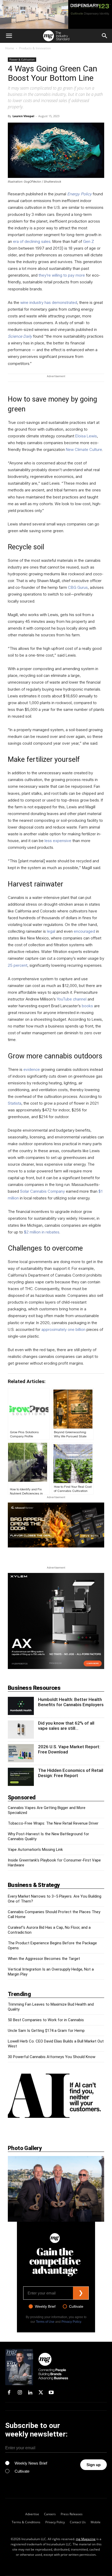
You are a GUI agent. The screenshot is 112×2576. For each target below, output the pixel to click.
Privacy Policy (71, 2322)
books (87, 1006)
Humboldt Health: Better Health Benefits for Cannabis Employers (71, 1702)
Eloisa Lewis (86, 436)
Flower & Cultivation (22, 59)
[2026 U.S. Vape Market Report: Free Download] (21, 1753)
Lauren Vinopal (23, 116)
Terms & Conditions (26, 2522)
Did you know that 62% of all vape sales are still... (66, 1726)
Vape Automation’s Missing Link (35, 1850)
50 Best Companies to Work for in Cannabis (46, 2020)
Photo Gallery (25, 2148)
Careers (50, 2514)
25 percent (18, 965)
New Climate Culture (84, 450)
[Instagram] (20, 2393)
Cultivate (76, 2306)
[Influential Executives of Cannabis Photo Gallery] (56, 2189)
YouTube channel (72, 999)
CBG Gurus (78, 588)
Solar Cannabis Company (42, 1191)
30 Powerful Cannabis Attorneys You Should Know (52, 2057)
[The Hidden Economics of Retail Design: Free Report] (21, 1777)
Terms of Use (45, 2322)
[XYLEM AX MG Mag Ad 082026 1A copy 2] (56, 1621)
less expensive (58, 841)
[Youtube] (51, 2393)
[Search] (105, 36)
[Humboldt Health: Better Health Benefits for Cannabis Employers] (21, 1706)
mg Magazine (86, 2539)
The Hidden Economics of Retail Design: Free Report (71, 1773)
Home (10, 48)
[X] (41, 2393)
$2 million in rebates (42, 1232)
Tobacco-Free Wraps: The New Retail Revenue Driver (53, 1823)
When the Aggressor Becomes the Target (44, 1959)
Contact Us (78, 2522)
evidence (32, 1070)
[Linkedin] (30, 2393)
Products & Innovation (35, 48)
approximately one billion (63, 1330)
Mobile (96, 2522)
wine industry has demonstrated (49, 303)
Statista (15, 1103)
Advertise (32, 2514)
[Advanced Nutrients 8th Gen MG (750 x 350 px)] (56, 1525)
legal (51, 931)
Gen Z (89, 242)
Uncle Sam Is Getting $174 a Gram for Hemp (46, 2031)
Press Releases (72, 2514)
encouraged (84, 931)
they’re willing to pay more (62, 275)
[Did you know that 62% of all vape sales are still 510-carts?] (21, 1730)
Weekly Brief (45, 2306)
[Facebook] (9, 2393)
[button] (9, 36)
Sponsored (22, 1797)
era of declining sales (32, 242)
